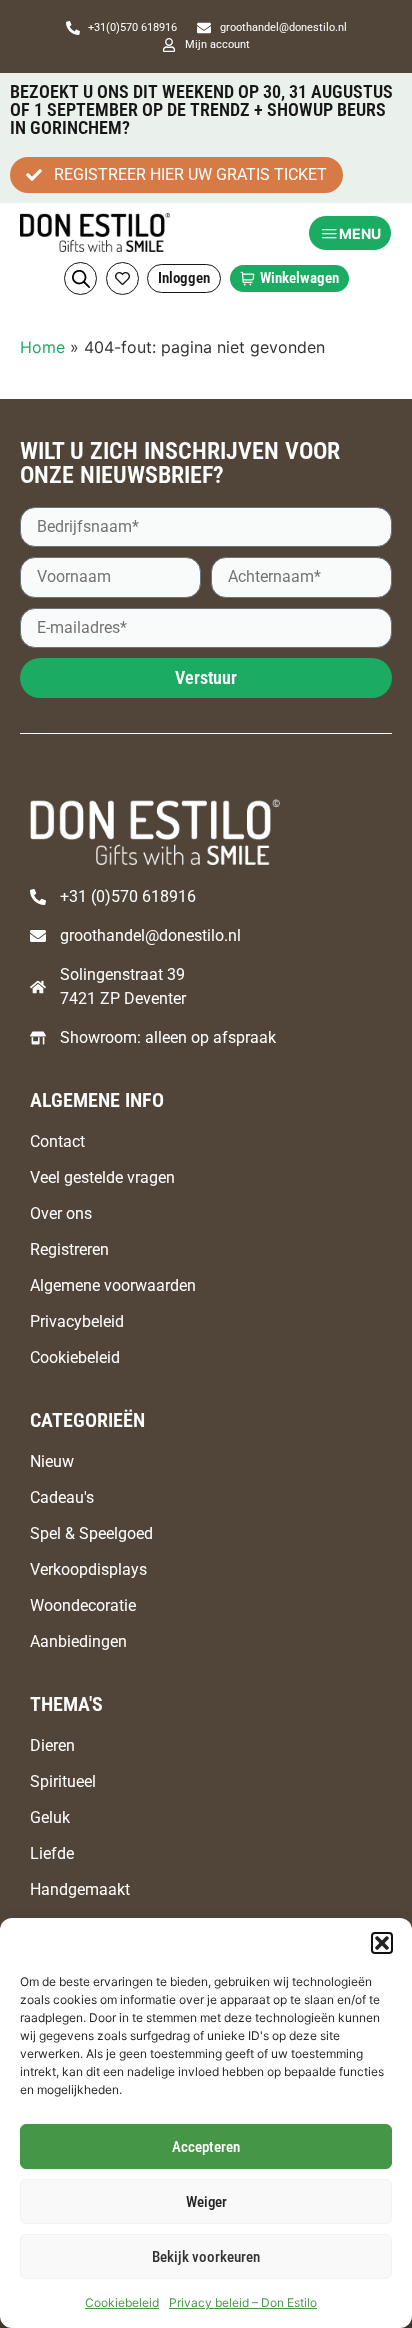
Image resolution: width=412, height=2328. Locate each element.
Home (42, 347)
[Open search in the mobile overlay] (81, 278)
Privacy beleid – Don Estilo (243, 2302)
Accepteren (206, 2147)
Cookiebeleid (122, 2302)
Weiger (206, 2202)
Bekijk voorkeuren (206, 2257)
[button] (382, 1943)
